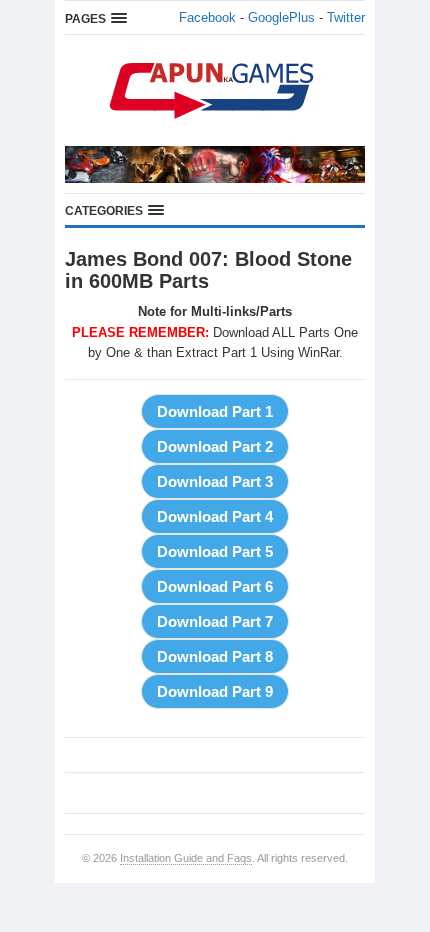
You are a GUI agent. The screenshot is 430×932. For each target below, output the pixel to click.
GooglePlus (281, 17)
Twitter (346, 17)
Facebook (207, 17)
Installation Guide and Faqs (186, 858)
